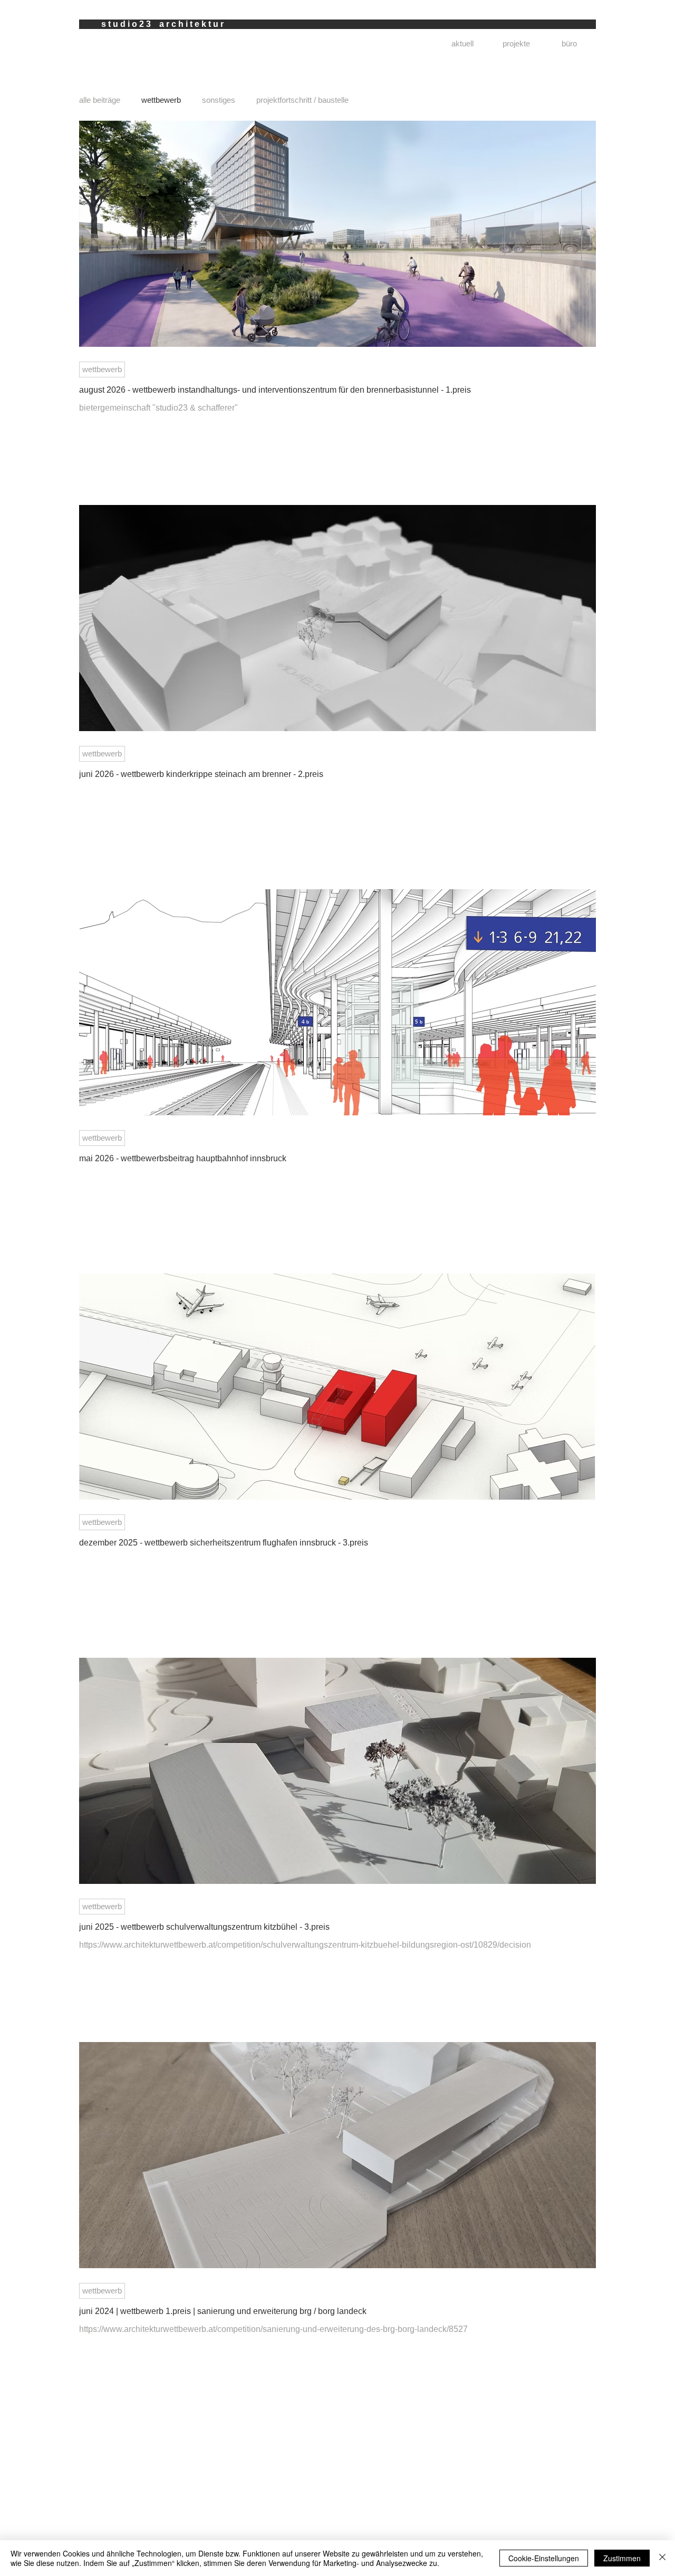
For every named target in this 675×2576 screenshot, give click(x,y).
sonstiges (219, 100)
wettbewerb (161, 100)
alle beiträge (100, 100)
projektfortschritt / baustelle (302, 100)
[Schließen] (662, 2558)
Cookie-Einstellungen (544, 2558)
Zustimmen (622, 2558)
